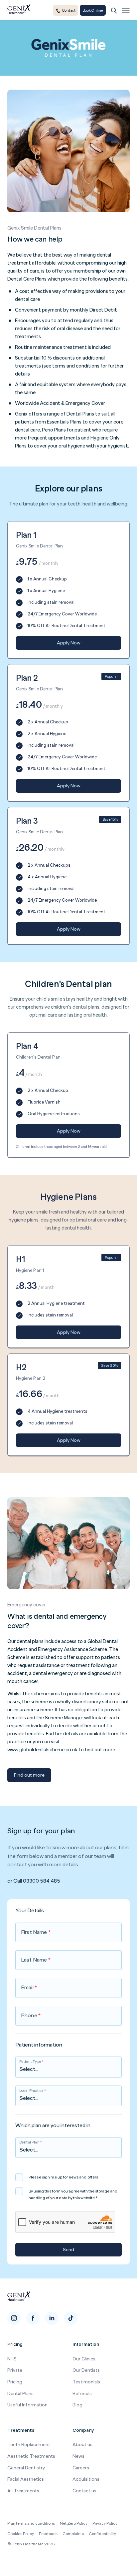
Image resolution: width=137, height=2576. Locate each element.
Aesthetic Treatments (31, 2456)
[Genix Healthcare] (19, 10)
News (78, 2456)
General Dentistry (26, 2468)
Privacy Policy (105, 2523)
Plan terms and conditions (31, 2523)
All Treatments (23, 2491)
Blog (77, 2405)
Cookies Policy (21, 2534)
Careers (81, 2468)
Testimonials (86, 2382)
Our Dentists (86, 2370)
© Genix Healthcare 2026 (31, 2544)
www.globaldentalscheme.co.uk (42, 1749)
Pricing (15, 2382)
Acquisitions (86, 2479)
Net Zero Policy (74, 2523)
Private (15, 2370)
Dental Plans (20, 2393)
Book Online (93, 10)
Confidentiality (102, 2534)
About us (82, 2444)
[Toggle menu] (126, 10)
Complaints (73, 2534)
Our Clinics (84, 2359)
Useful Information (27, 2405)
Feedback (48, 2534)
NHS (12, 2359)
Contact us (84, 2491)
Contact (69, 10)
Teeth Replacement (29, 2444)
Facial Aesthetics (26, 2479)
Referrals (82, 2393)
